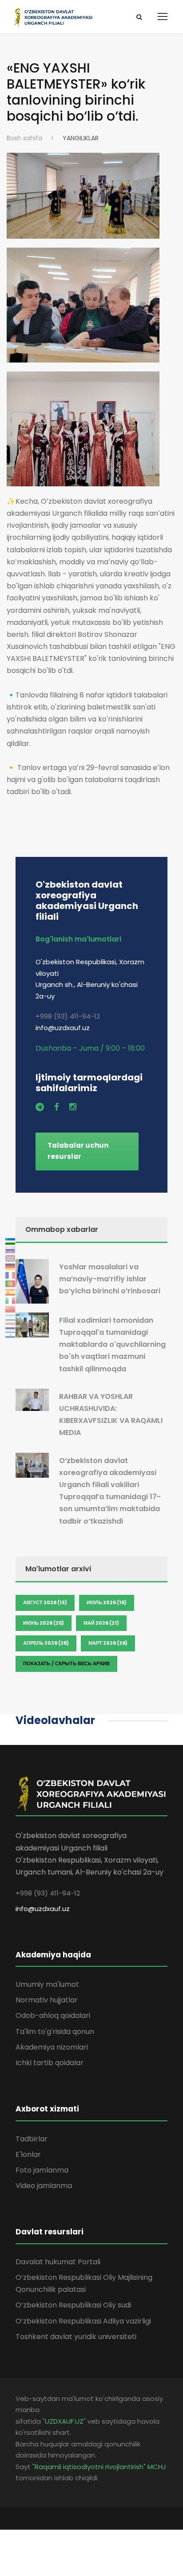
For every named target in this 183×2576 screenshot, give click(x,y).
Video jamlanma (44, 2186)
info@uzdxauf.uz (43, 1909)
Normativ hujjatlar (47, 2000)
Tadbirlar (32, 2139)
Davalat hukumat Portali (58, 2262)
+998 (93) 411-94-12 (68, 1016)
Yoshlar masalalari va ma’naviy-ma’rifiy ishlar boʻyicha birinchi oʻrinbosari (110, 1279)
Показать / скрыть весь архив (66, 1663)
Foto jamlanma (42, 2170)
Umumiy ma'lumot (47, 1984)
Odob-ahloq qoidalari (53, 2016)
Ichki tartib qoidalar (50, 2063)
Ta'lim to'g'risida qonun (55, 2032)
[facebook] (57, 1107)
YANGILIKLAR (81, 138)
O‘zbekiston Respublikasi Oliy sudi (73, 2305)
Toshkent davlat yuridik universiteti (76, 2337)
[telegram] (40, 1107)
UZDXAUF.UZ (64, 2421)
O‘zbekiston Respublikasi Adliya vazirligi (83, 2321)
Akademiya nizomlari (52, 2047)
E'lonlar (28, 2154)
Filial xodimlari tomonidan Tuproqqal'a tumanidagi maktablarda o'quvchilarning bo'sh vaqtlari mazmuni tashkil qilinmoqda (112, 1345)
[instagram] (73, 1107)
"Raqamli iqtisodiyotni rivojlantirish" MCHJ (99, 2467)
